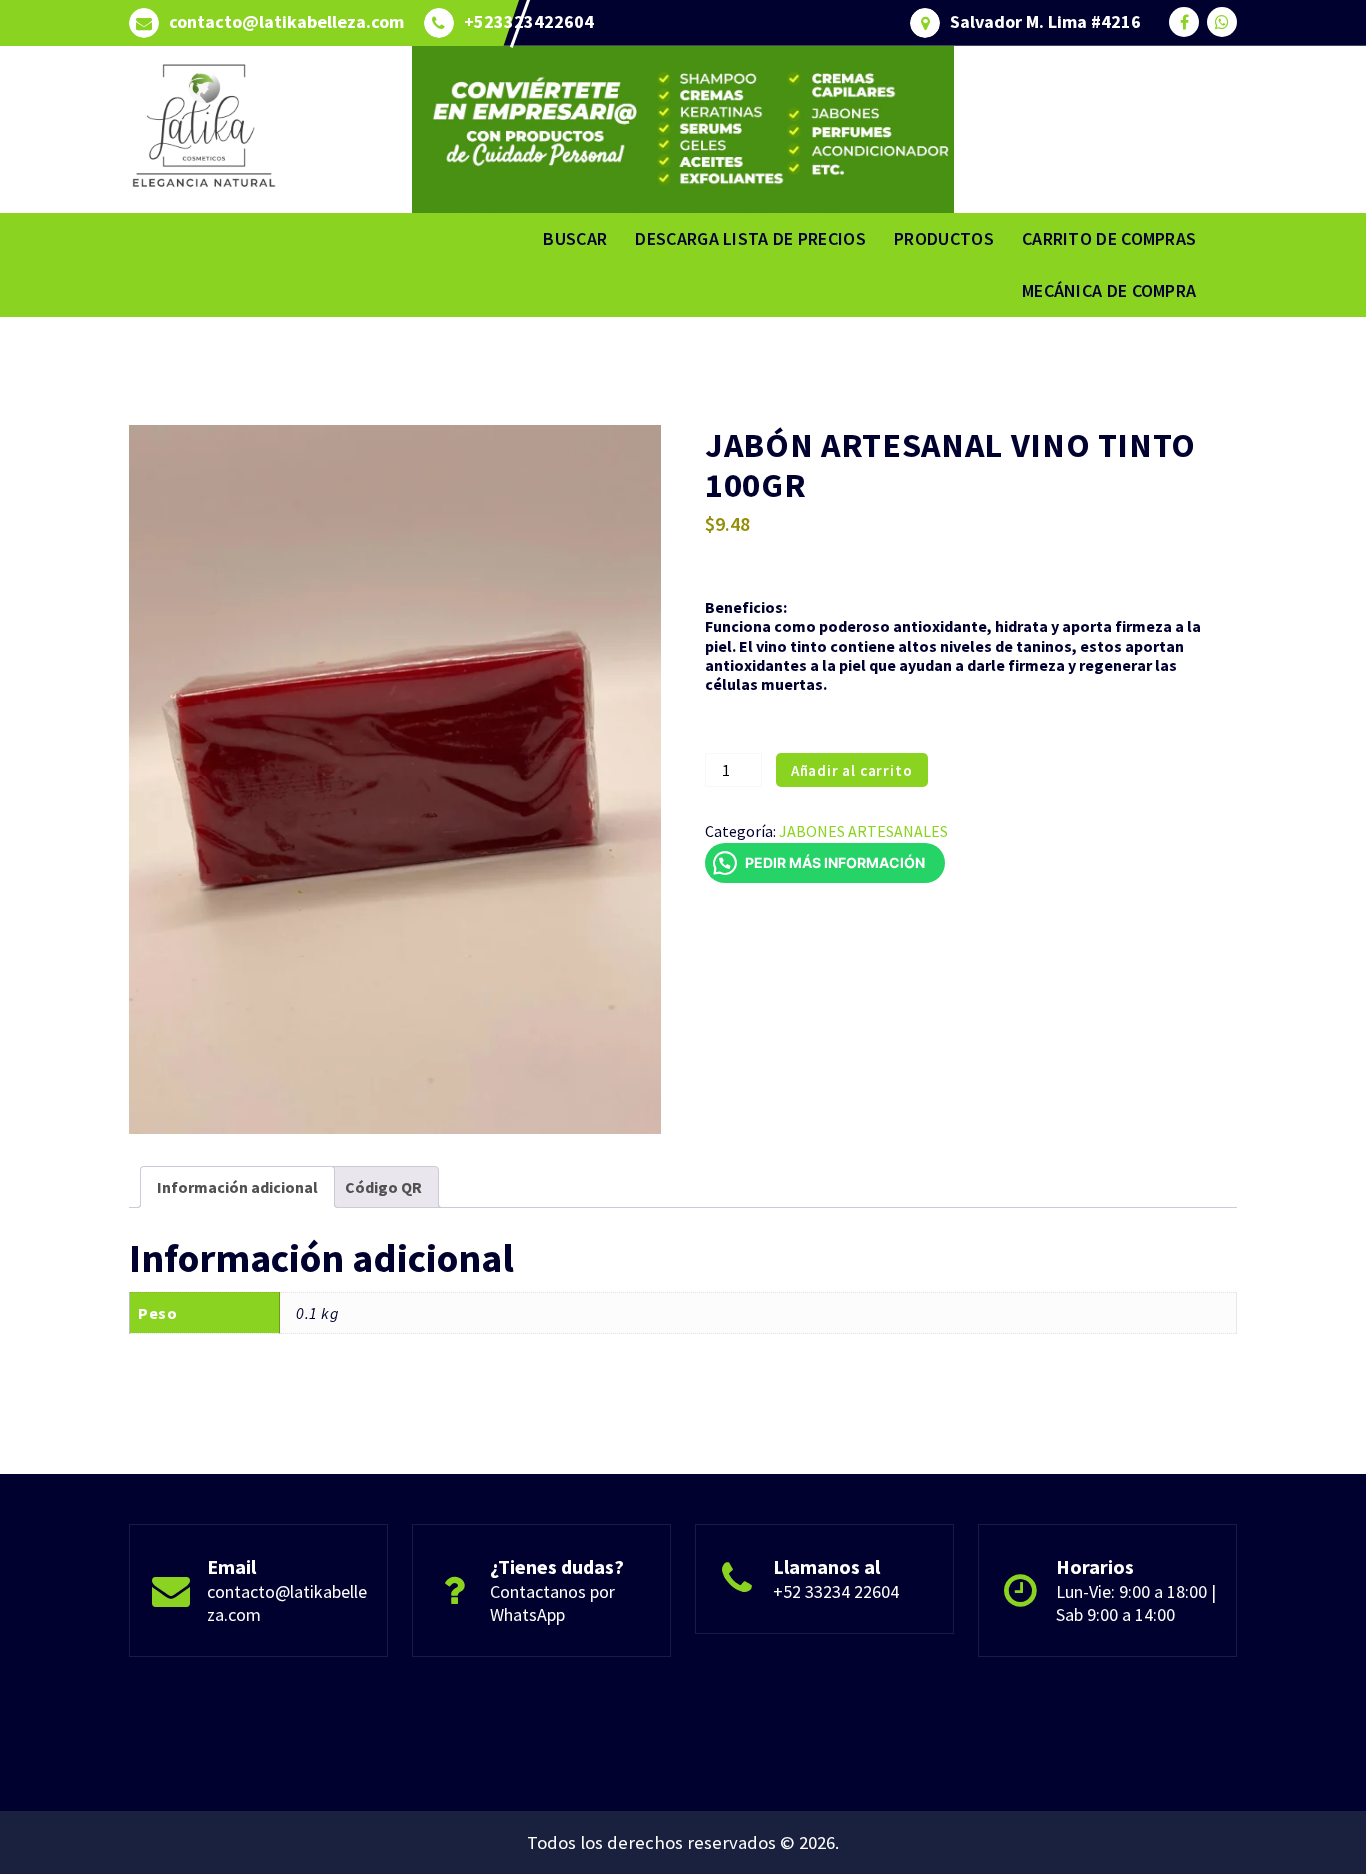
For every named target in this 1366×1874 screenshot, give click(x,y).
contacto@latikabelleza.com (286, 22)
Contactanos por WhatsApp (552, 1603)
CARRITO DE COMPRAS (1109, 238)
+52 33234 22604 (836, 1591)
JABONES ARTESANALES (863, 831)
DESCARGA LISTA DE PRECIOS (750, 238)
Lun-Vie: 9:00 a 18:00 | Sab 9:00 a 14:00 (1136, 1603)
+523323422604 (529, 22)
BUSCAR (575, 238)
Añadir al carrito (852, 770)
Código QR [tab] (383, 1187)
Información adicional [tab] (237, 1187)
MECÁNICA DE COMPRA (1109, 290)
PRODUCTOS (944, 238)
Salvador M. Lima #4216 (1045, 22)
